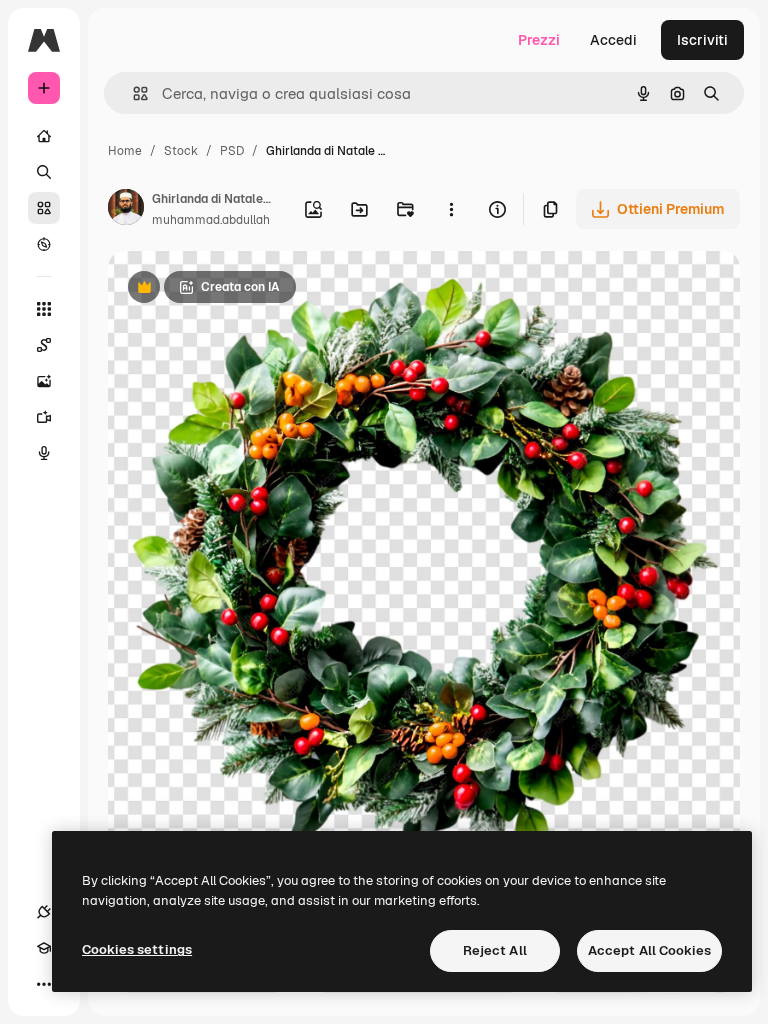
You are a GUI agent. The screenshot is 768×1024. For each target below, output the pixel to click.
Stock (181, 151)
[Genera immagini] (44, 381)
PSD (232, 151)
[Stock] (44, 208)
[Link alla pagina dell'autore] (126, 210)
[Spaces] (44, 345)
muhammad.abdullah (211, 220)
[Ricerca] (44, 172)
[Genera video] (44, 417)
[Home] (44, 136)
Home (125, 151)
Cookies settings (137, 949)
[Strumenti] (44, 309)
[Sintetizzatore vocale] (44, 453)
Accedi (613, 40)
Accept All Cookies (649, 950)
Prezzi (539, 40)
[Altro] (44, 984)
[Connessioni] (44, 912)
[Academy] (44, 948)
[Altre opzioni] (451, 209)
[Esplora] (44, 244)
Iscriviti (702, 40)
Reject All (495, 950)
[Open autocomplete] (132, 93)
